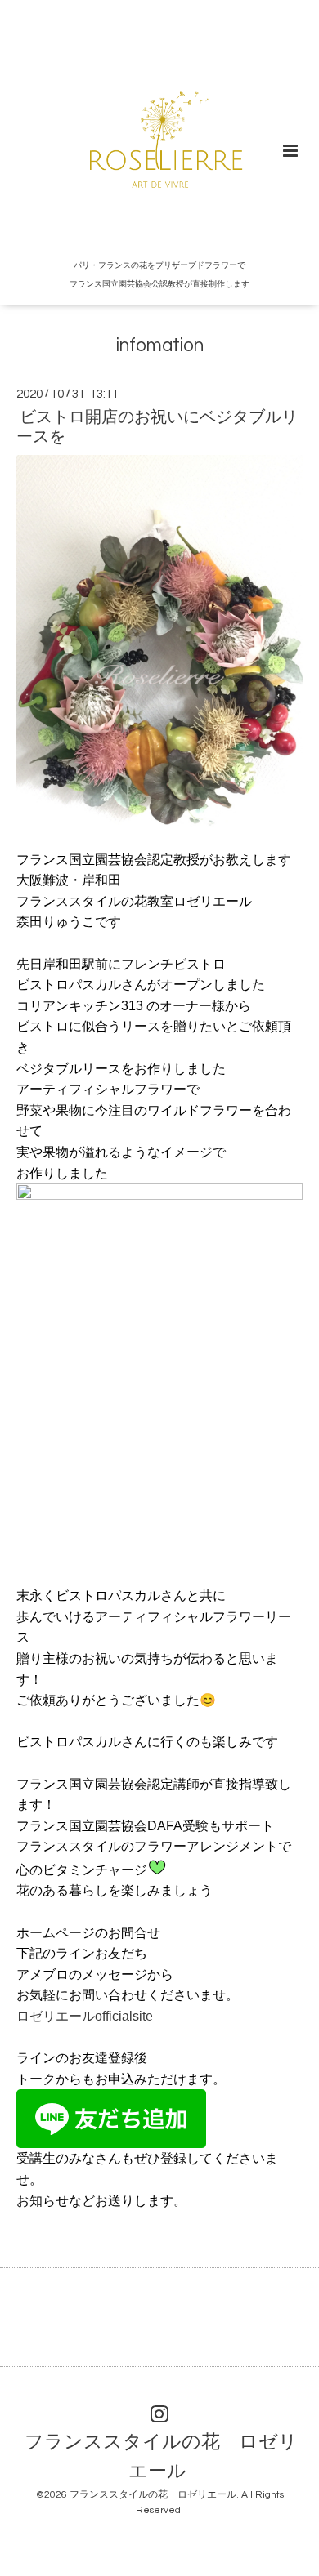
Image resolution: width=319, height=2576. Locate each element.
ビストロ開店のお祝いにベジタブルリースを (157, 427)
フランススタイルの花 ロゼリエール (161, 2457)
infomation (160, 346)
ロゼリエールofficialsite (85, 2016)
